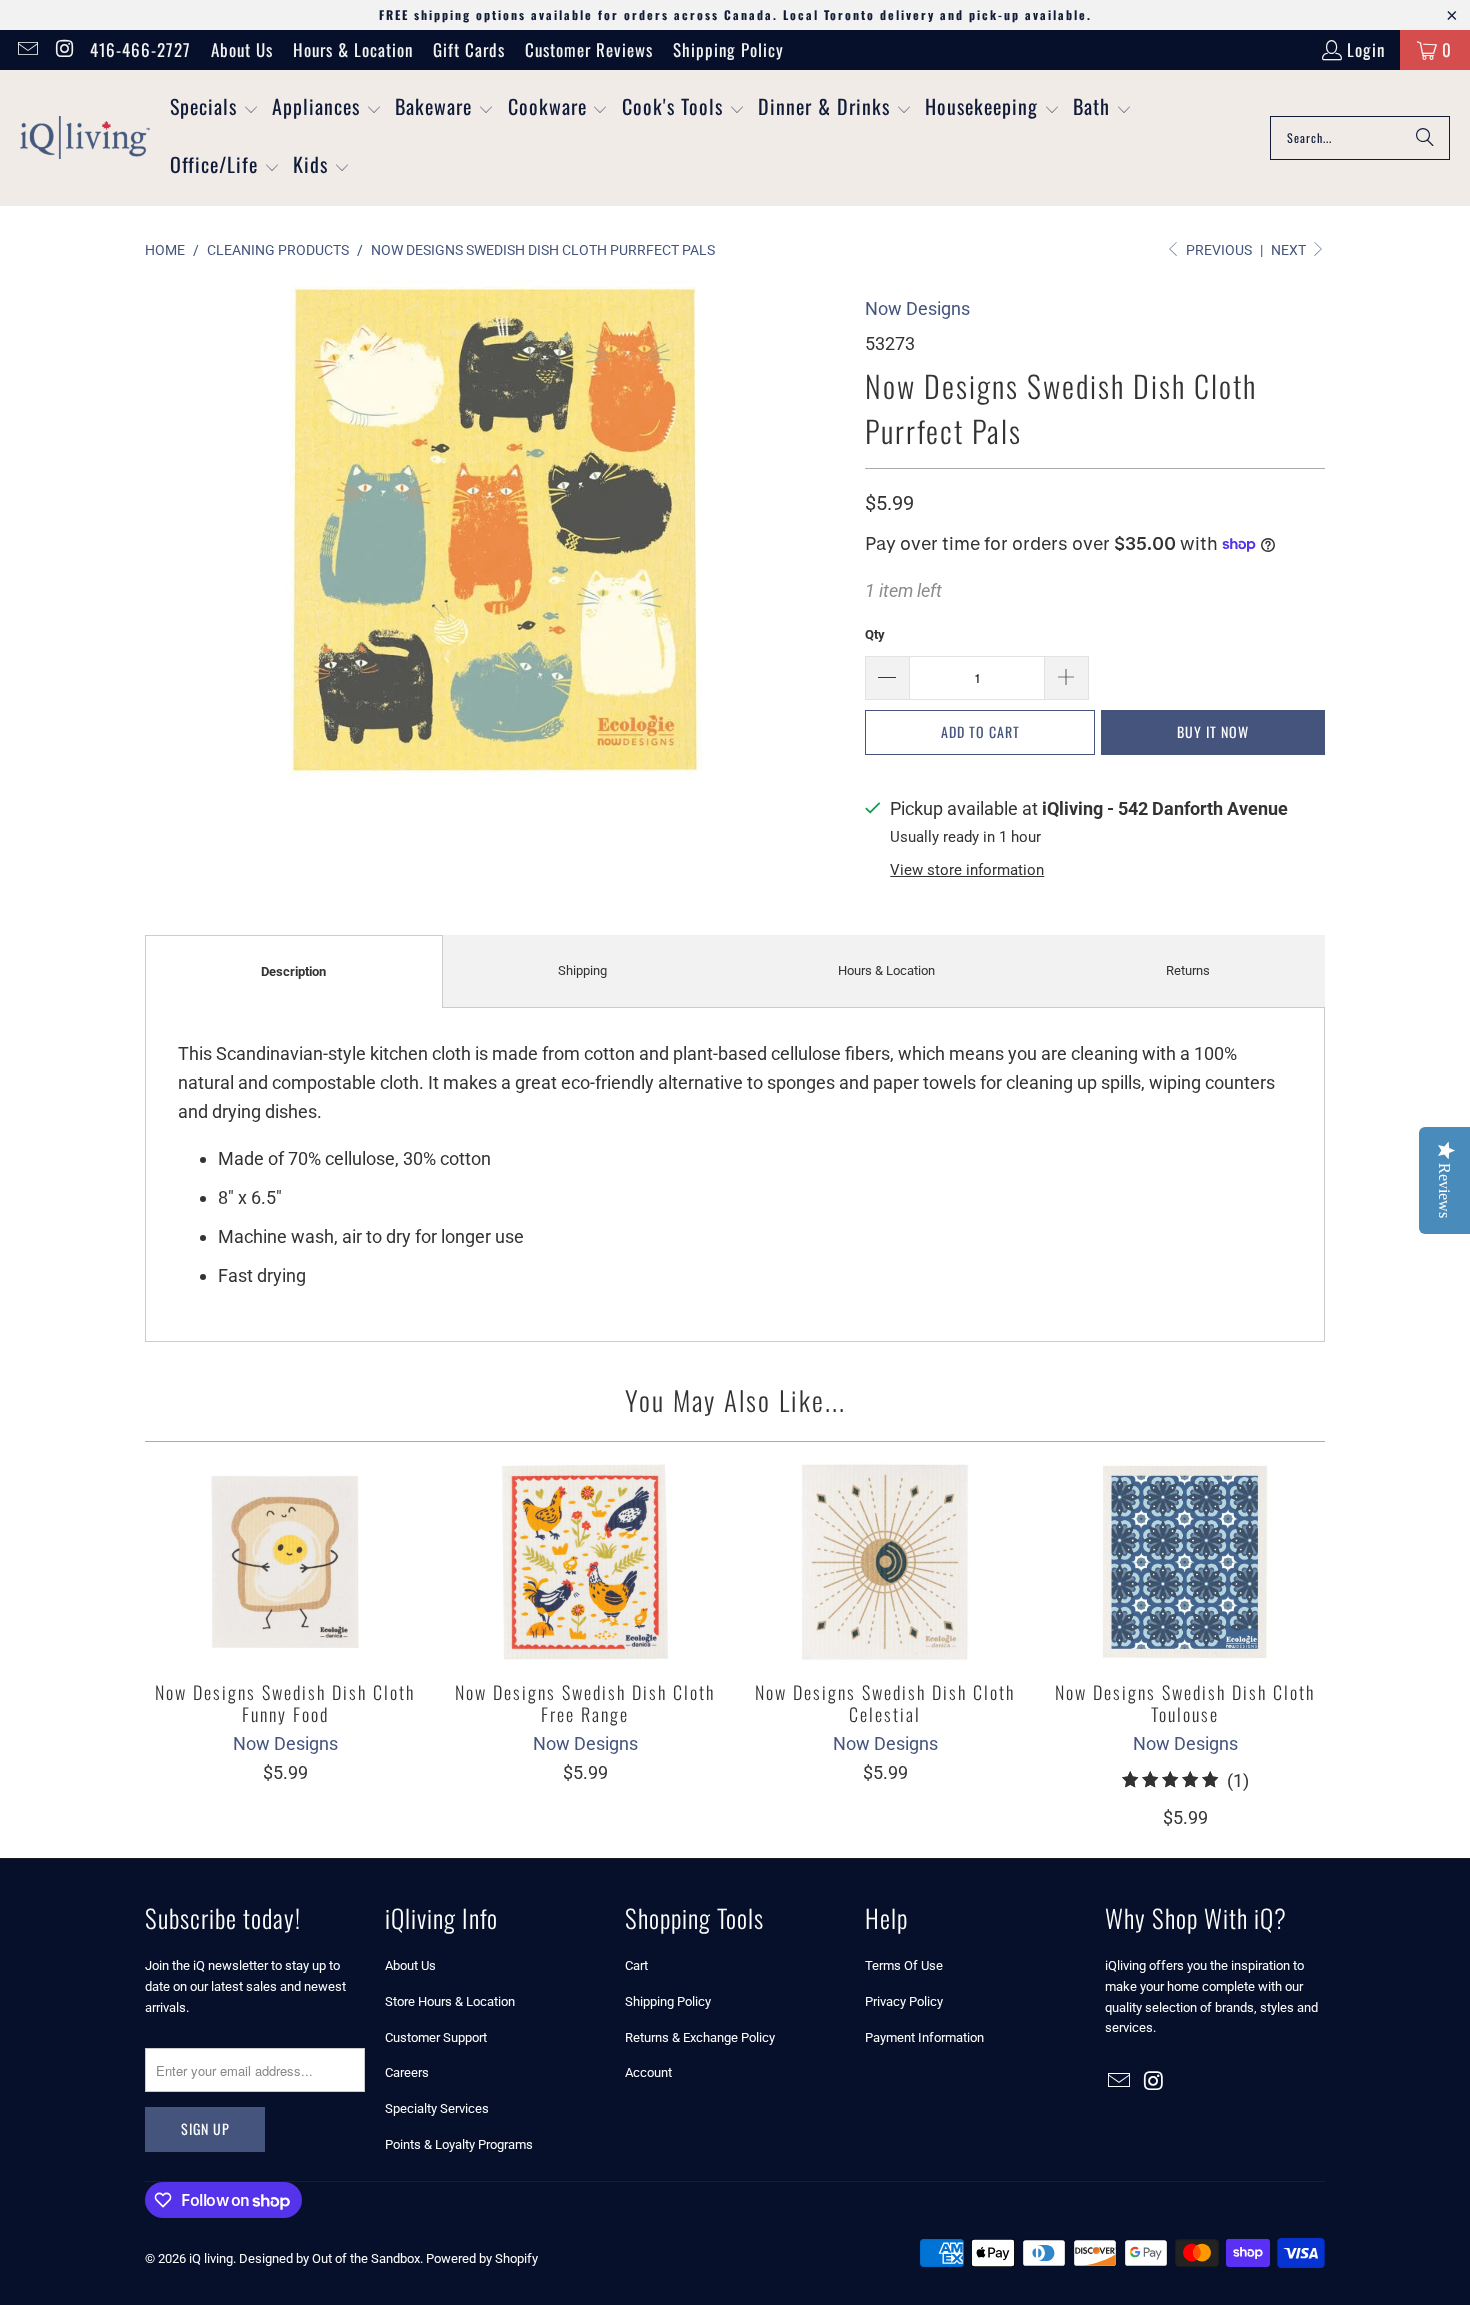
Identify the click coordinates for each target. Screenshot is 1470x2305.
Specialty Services (437, 2108)
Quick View (285, 1605)
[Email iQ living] (26, 49)
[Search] (1425, 138)
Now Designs (917, 308)
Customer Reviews (589, 49)
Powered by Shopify (482, 2258)
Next (1290, 250)
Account (648, 2072)
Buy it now (1213, 731)
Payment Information (924, 2037)
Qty (875, 634)
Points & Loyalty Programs (459, 2144)
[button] (214, 109)
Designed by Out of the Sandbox (329, 2258)
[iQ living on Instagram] (63, 49)
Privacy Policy (904, 2001)
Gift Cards (469, 49)
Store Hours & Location (450, 2001)
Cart (636, 1965)
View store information (967, 870)
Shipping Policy (728, 49)
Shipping (582, 970)
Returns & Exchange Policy (700, 2037)
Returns (1188, 970)
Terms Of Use (904, 1965)
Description (293, 971)
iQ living (211, 2258)
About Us (242, 49)
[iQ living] (85, 138)
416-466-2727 (140, 49)
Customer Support (436, 2037)
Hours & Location (353, 49)
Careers (407, 2072)
